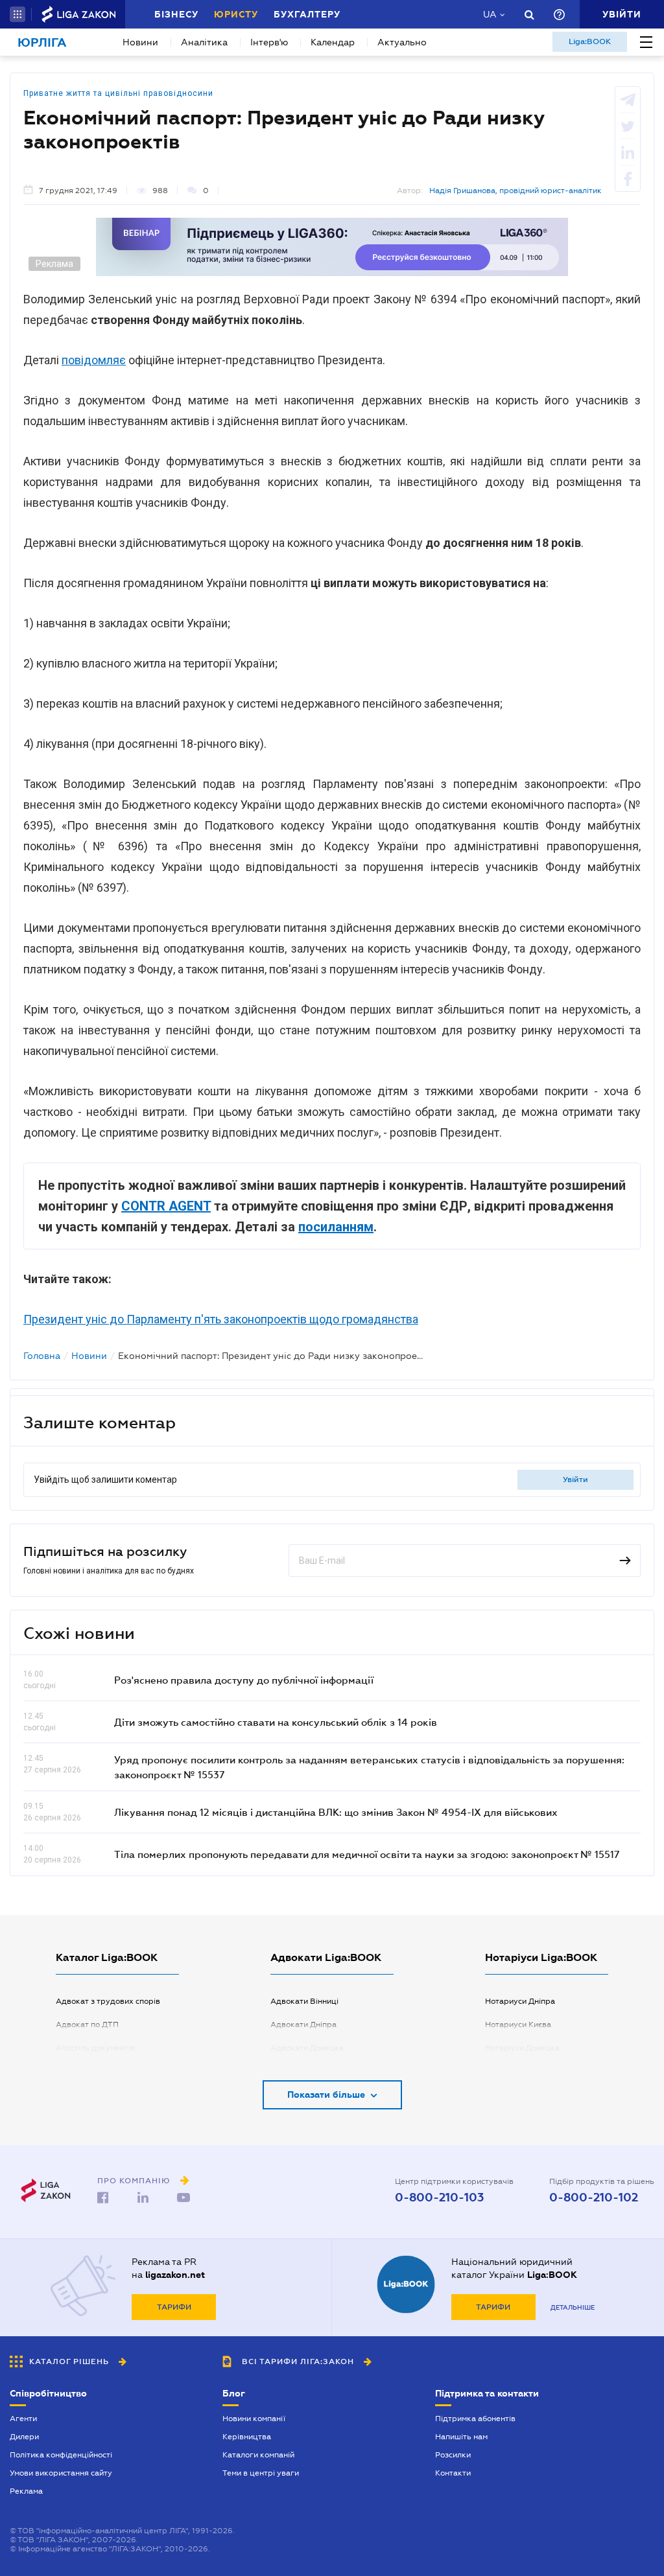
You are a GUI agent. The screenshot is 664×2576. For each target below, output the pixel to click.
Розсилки (453, 2455)
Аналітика (204, 42)
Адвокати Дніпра (303, 2025)
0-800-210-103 (439, 2198)
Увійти (575, 1479)
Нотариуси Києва (518, 2025)
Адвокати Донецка (307, 2048)
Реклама (26, 2491)
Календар (333, 42)
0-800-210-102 (594, 2198)
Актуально (402, 42)
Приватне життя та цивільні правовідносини (118, 93)
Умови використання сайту (61, 2473)
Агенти (23, 2419)
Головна (42, 1356)
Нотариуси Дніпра (520, 2001)
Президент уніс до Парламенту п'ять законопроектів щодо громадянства (221, 1319)
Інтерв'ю (269, 42)
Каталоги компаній (258, 2455)
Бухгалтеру (307, 14)
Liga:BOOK (590, 41)
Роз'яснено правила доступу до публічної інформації (244, 1680)
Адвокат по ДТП (87, 2025)
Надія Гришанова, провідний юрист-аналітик (516, 191)
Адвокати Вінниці (304, 2001)
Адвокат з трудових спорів (108, 2001)
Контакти (453, 2473)
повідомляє (94, 360)
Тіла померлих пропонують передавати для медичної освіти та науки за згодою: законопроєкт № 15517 (367, 1854)
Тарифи (174, 2307)
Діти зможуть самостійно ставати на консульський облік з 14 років (276, 1722)
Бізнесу (176, 14)
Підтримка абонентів (475, 2419)
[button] (18, 14)
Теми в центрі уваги (261, 2473)
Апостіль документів (95, 2048)
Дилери (24, 2437)
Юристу (236, 14)
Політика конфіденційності (61, 2455)
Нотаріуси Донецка (522, 2048)
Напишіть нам (461, 2437)
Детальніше (573, 2307)
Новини (140, 42)
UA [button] (490, 14)
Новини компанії (254, 2419)
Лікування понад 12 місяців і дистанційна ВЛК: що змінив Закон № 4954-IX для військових (336, 1812)
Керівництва (247, 2437)
